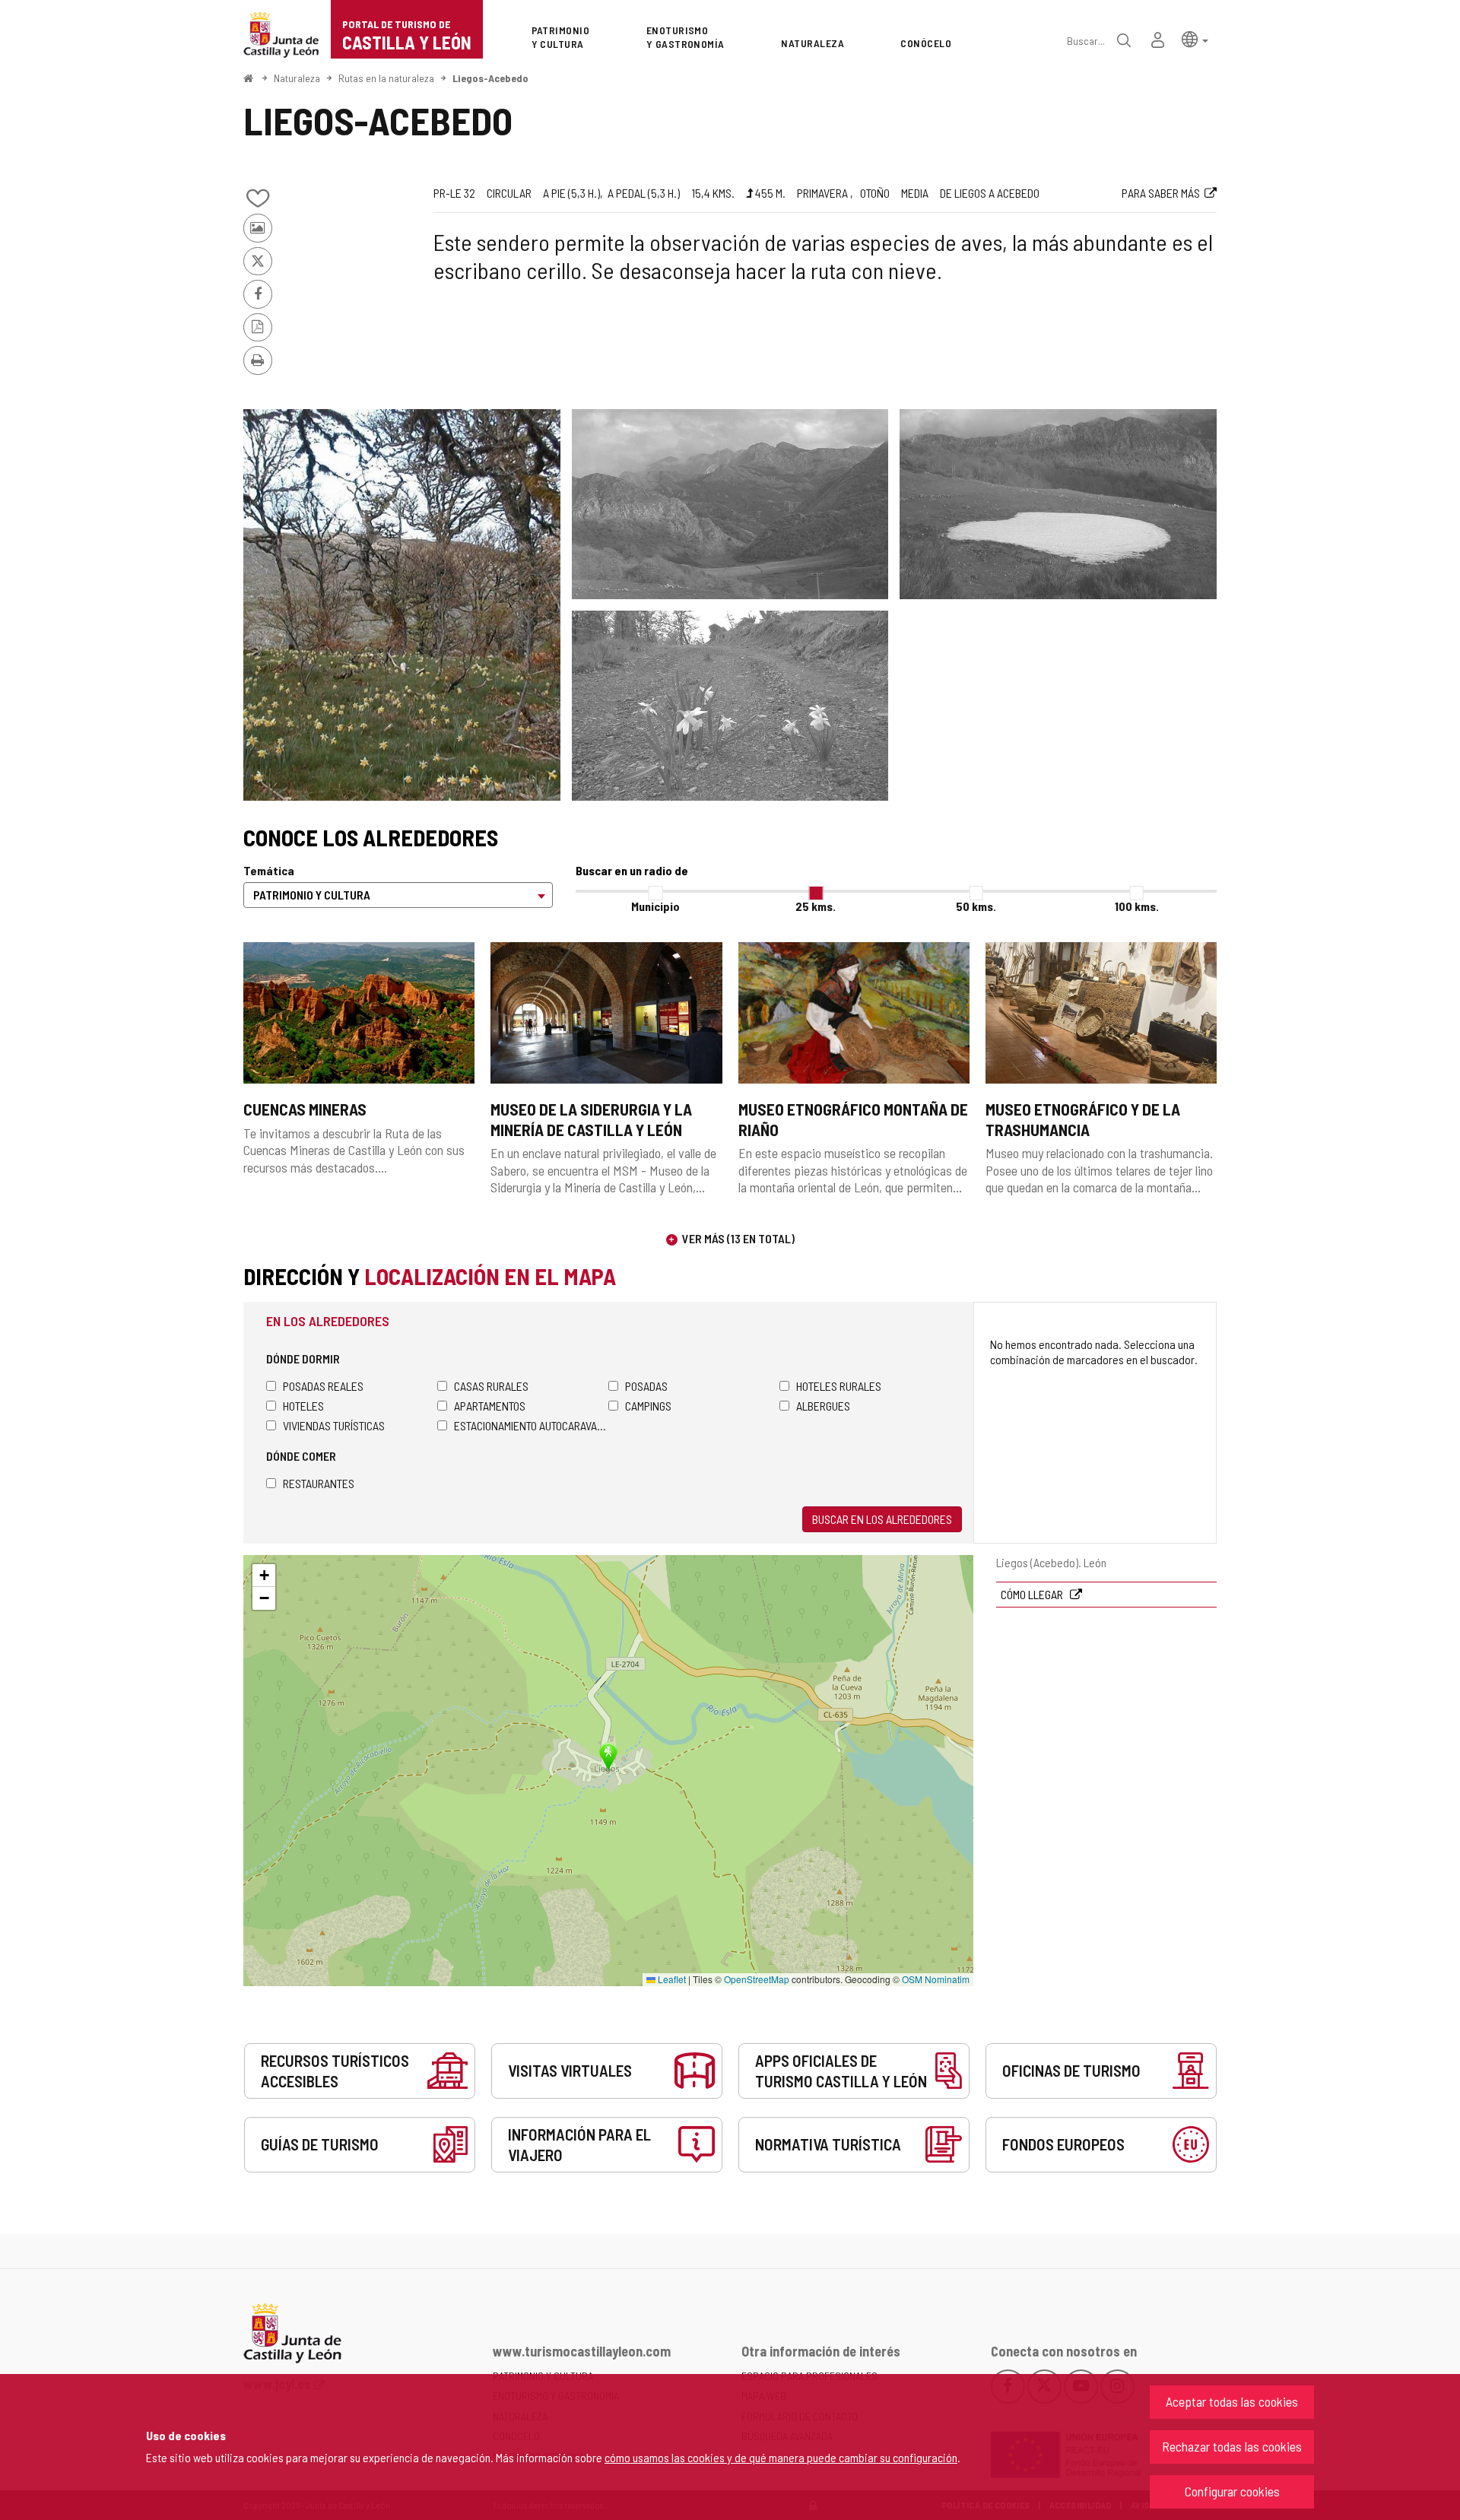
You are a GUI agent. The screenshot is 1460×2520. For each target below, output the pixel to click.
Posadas (646, 1386)
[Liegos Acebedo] (402, 605)
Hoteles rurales (839, 1386)
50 (976, 906)
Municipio (655, 906)
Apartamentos (490, 1406)
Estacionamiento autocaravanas (531, 1425)
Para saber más (1161, 193)
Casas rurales (491, 1386)
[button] (1195, 38)
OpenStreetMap (757, 1979)
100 (1137, 906)
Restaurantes (319, 1483)
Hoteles (303, 1406)
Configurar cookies (1232, 2491)
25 (816, 906)
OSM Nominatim (936, 1979)
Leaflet (671, 1979)
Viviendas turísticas (334, 1425)
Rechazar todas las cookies (1232, 2446)
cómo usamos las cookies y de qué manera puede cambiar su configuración (781, 2457)
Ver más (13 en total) (738, 1238)
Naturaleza (297, 78)
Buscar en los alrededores (882, 1519)
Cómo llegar (1033, 1594)
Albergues (823, 1406)
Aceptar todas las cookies (1232, 2401)
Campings (648, 1406)
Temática (269, 870)
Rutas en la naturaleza (386, 78)
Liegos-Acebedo (490, 78)
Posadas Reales (323, 1386)
